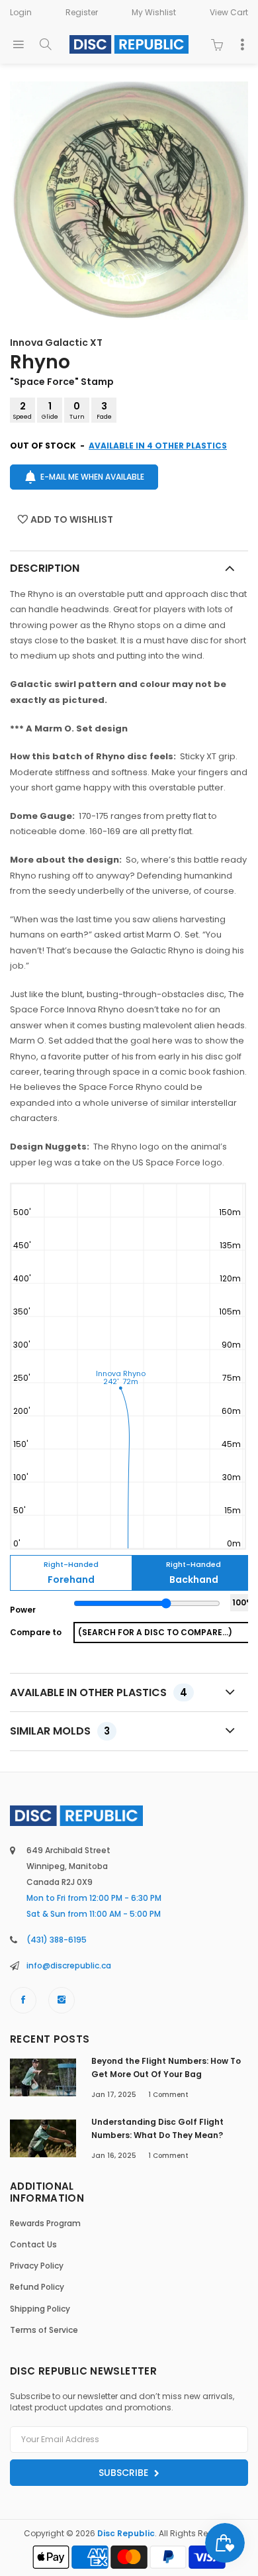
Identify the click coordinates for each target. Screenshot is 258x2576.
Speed (22, 410)
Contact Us (33, 2244)
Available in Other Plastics (99, 1692)
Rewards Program (45, 2223)
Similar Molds (60, 1731)
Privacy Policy (37, 2266)
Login (21, 12)
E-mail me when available (92, 477)
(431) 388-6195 (57, 1940)
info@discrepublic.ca (69, 1965)
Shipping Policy (40, 2309)
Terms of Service (44, 2330)
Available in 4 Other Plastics (158, 446)
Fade (104, 410)
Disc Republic (126, 2533)
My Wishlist (154, 12)
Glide (50, 410)
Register (82, 12)
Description (45, 568)
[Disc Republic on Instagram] (62, 2000)
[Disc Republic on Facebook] (23, 2000)
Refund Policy (37, 2287)
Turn (77, 410)
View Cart (229, 12)
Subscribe (125, 2473)
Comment (168, 2095)
